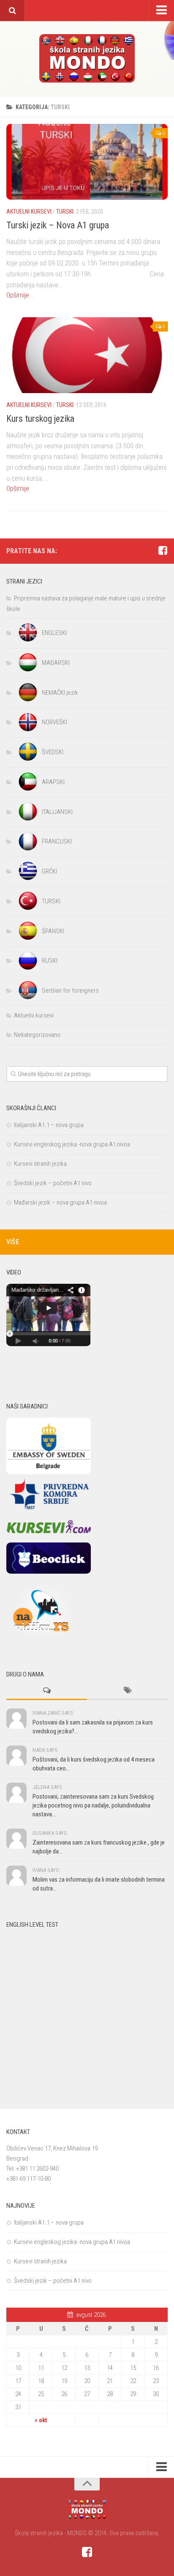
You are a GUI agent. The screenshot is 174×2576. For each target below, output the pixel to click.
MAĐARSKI (56, 663)
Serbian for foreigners (70, 991)
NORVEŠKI (54, 722)
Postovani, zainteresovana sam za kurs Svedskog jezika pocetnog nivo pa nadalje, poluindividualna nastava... (93, 1805)
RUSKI (50, 961)
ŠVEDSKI (53, 752)
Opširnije (18, 295)
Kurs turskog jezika (40, 419)
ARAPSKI (53, 782)
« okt (41, 2420)
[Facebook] (163, 551)
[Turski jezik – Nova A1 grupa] (87, 162)
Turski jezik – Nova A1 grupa (58, 225)
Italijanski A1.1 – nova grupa (49, 1125)
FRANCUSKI (57, 841)
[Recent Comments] (47, 1691)
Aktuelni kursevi (29, 212)
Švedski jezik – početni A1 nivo (53, 1183)
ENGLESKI (54, 633)
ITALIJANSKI (57, 812)
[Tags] (127, 1691)
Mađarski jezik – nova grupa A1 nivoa (60, 1202)
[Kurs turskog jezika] (87, 355)
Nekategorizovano (37, 1035)
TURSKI (65, 212)
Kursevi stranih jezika (40, 1164)
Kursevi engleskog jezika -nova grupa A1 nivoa (72, 1144)
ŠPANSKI (53, 931)
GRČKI (49, 871)
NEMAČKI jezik (60, 693)
